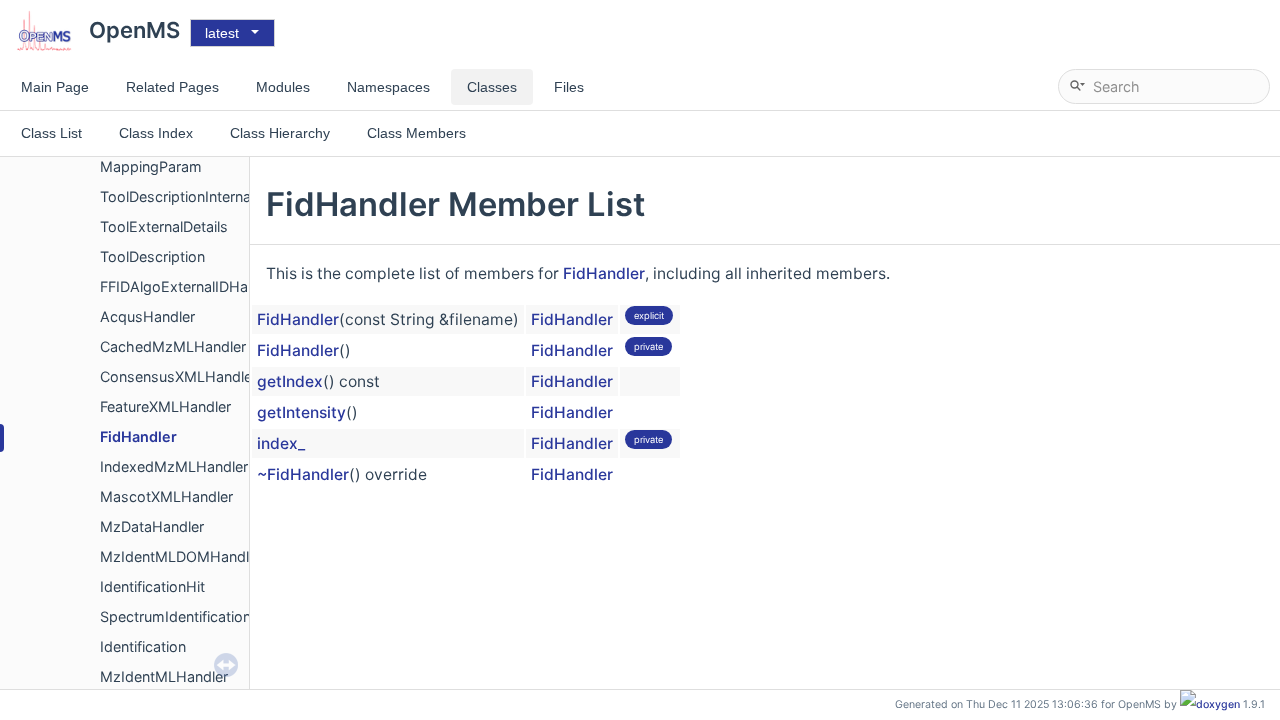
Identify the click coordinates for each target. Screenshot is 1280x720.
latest (222, 33)
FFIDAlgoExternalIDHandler (190, 286)
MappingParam (151, 166)
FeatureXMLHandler (165, 406)
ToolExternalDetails (164, 226)
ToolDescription (152, 256)
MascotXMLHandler (166, 496)
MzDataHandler (152, 526)
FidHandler (138, 436)
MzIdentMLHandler (164, 676)
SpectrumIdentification (175, 616)
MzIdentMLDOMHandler (181, 556)
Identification (143, 646)
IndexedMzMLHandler (174, 466)
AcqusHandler (147, 316)
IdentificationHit (152, 586)
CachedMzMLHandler (173, 346)
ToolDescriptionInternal (177, 196)
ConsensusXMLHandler (178, 376)
